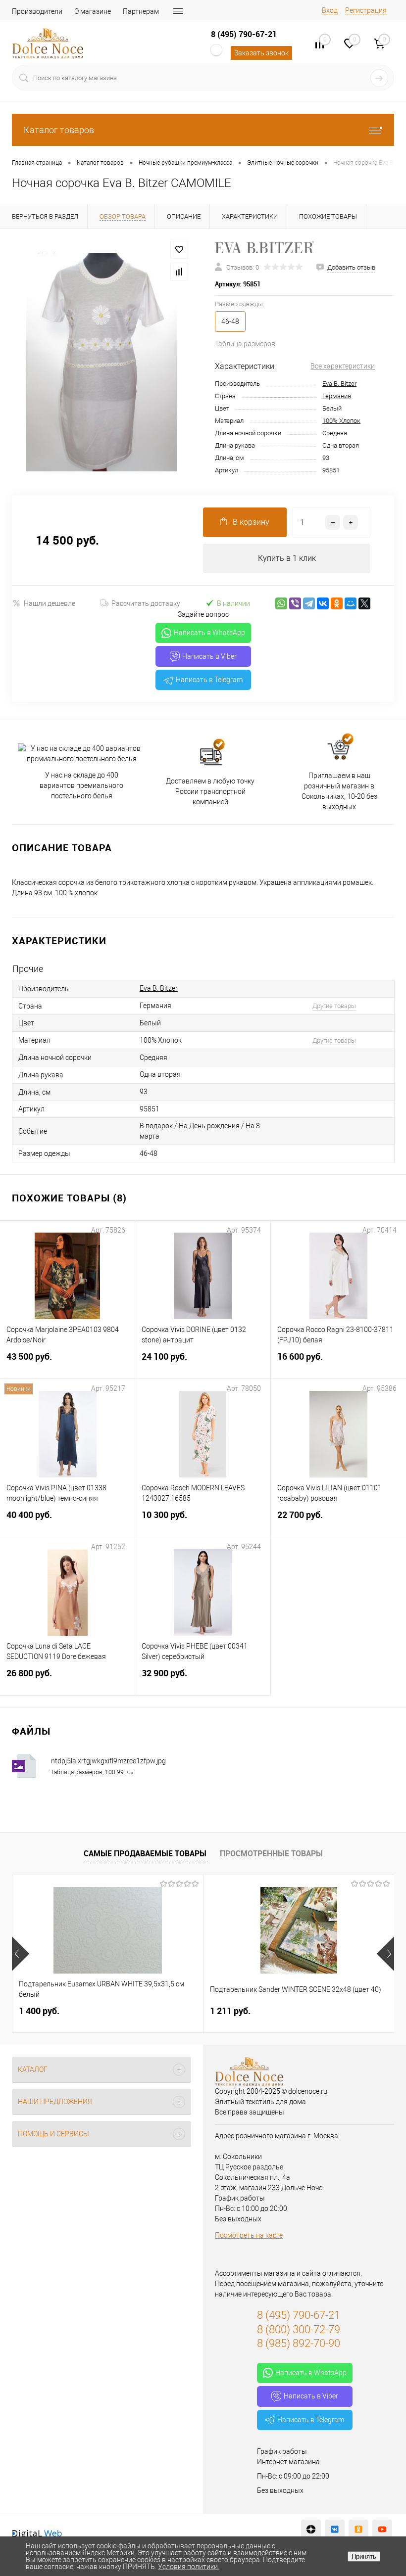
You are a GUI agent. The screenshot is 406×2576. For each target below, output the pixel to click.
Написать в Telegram (209, 680)
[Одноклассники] (337, 603)
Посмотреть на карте (249, 2235)
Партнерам (141, 11)
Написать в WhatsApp (209, 633)
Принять (364, 2556)
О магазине (93, 11)
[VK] (335, 2530)
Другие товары (334, 1006)
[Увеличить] (101, 362)
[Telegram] (309, 603)
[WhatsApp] (281, 603)
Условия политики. (189, 2567)
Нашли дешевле (50, 603)
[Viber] (295, 603)
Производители (37, 11)
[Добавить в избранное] (179, 250)
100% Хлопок (341, 421)
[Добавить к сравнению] (179, 272)
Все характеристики (343, 366)
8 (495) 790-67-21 (244, 34)
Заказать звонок (261, 53)
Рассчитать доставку (146, 603)
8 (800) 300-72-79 (299, 2329)
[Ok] (358, 2530)
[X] (364, 603)
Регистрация (366, 10)
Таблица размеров (245, 344)
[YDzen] (311, 2530)
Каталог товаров (59, 130)
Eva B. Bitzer (339, 384)
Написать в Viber (209, 656)
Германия (337, 396)
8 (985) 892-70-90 (299, 2343)
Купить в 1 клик (287, 558)
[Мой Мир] (351, 603)
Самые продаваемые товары (145, 1853)
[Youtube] (382, 2530)
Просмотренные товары (271, 1853)
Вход (330, 10)
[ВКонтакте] (323, 603)
